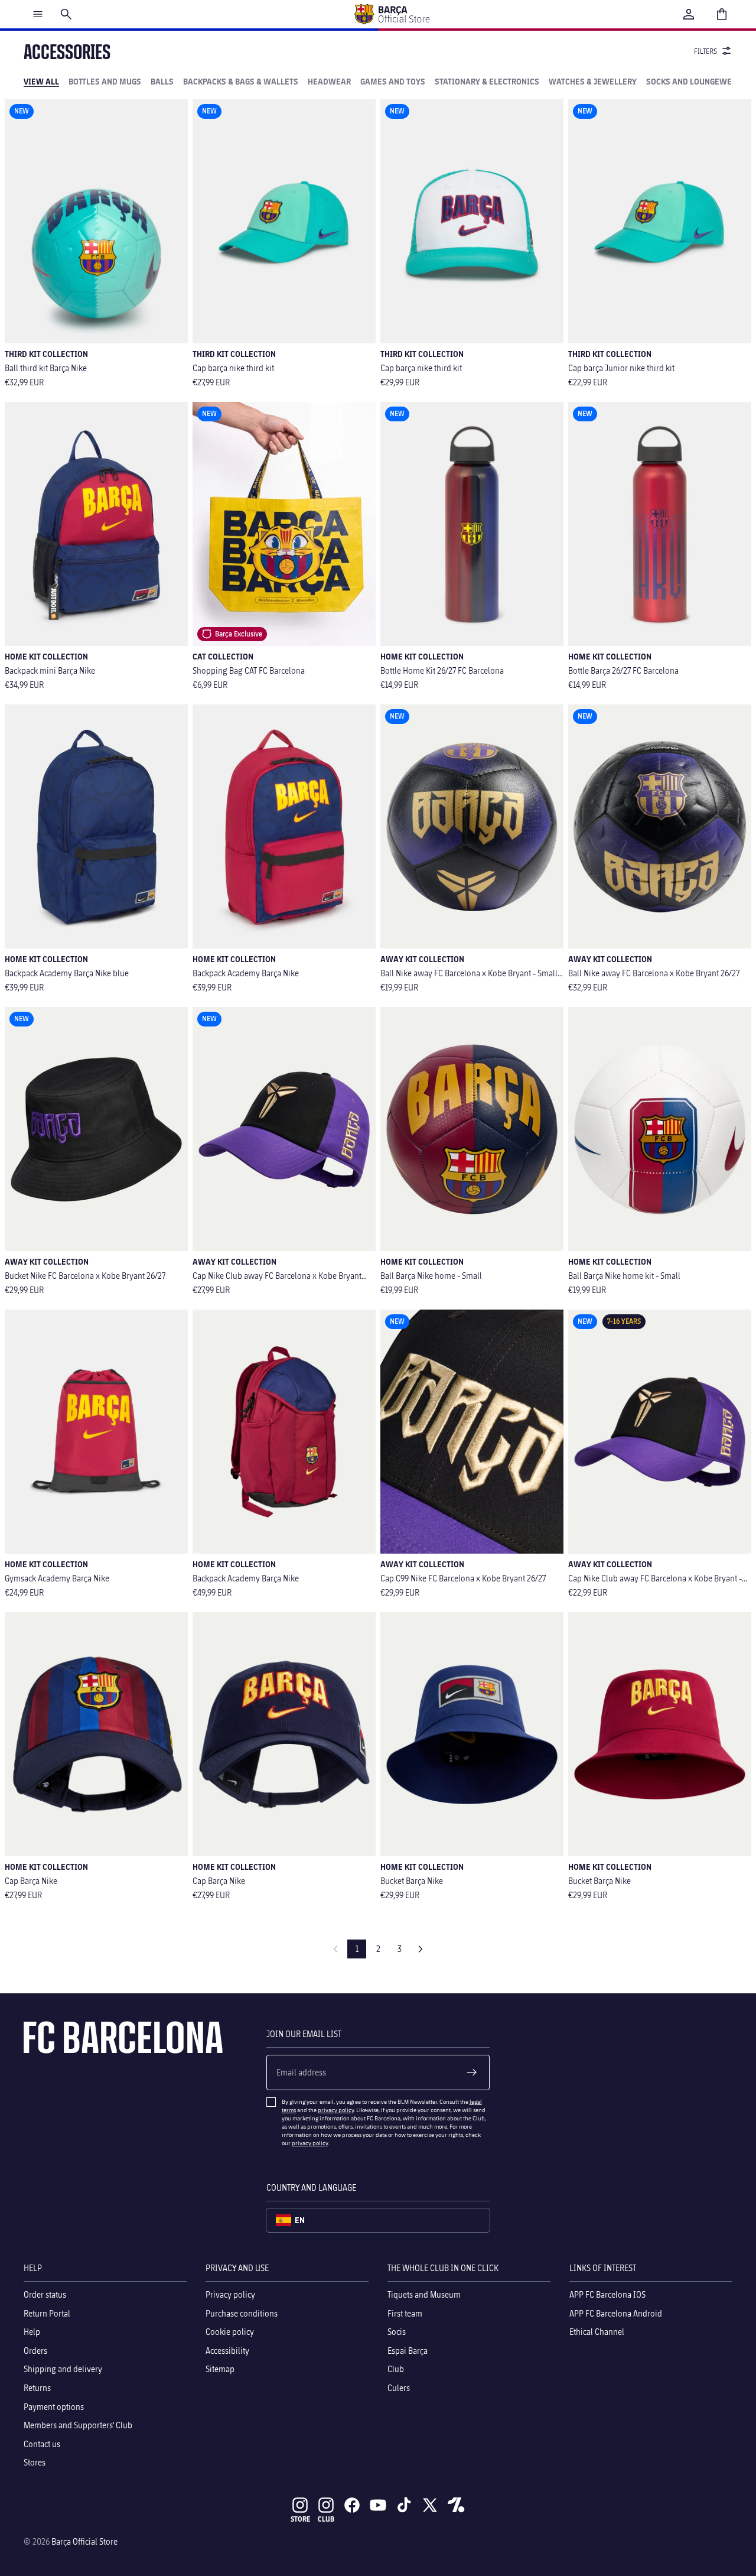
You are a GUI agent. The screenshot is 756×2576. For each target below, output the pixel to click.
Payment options (54, 2406)
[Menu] (38, 14)
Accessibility (227, 2350)
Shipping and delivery (63, 2369)
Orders (35, 2350)
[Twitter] (430, 2505)
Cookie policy (230, 2332)
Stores (35, 2462)
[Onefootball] (456, 2505)
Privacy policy (230, 2294)
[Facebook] (352, 2505)
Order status (45, 2294)
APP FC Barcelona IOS (607, 2294)
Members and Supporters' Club (78, 2425)
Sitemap (220, 2369)
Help (32, 2332)
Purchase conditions (242, 2313)
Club (396, 2369)
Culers (399, 2388)
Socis (397, 2332)
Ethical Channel (597, 2332)
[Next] (421, 1949)
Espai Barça (408, 2350)
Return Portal (47, 2313)
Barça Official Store (84, 2541)
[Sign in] (689, 14)
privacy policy (336, 2110)
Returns (37, 2388)
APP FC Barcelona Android (616, 2313)
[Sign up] (472, 2073)
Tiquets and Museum (424, 2294)
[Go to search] (66, 14)
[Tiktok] (404, 2505)
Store (300, 2519)
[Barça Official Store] (392, 14)
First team (405, 2313)
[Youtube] (378, 2505)
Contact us (42, 2443)
